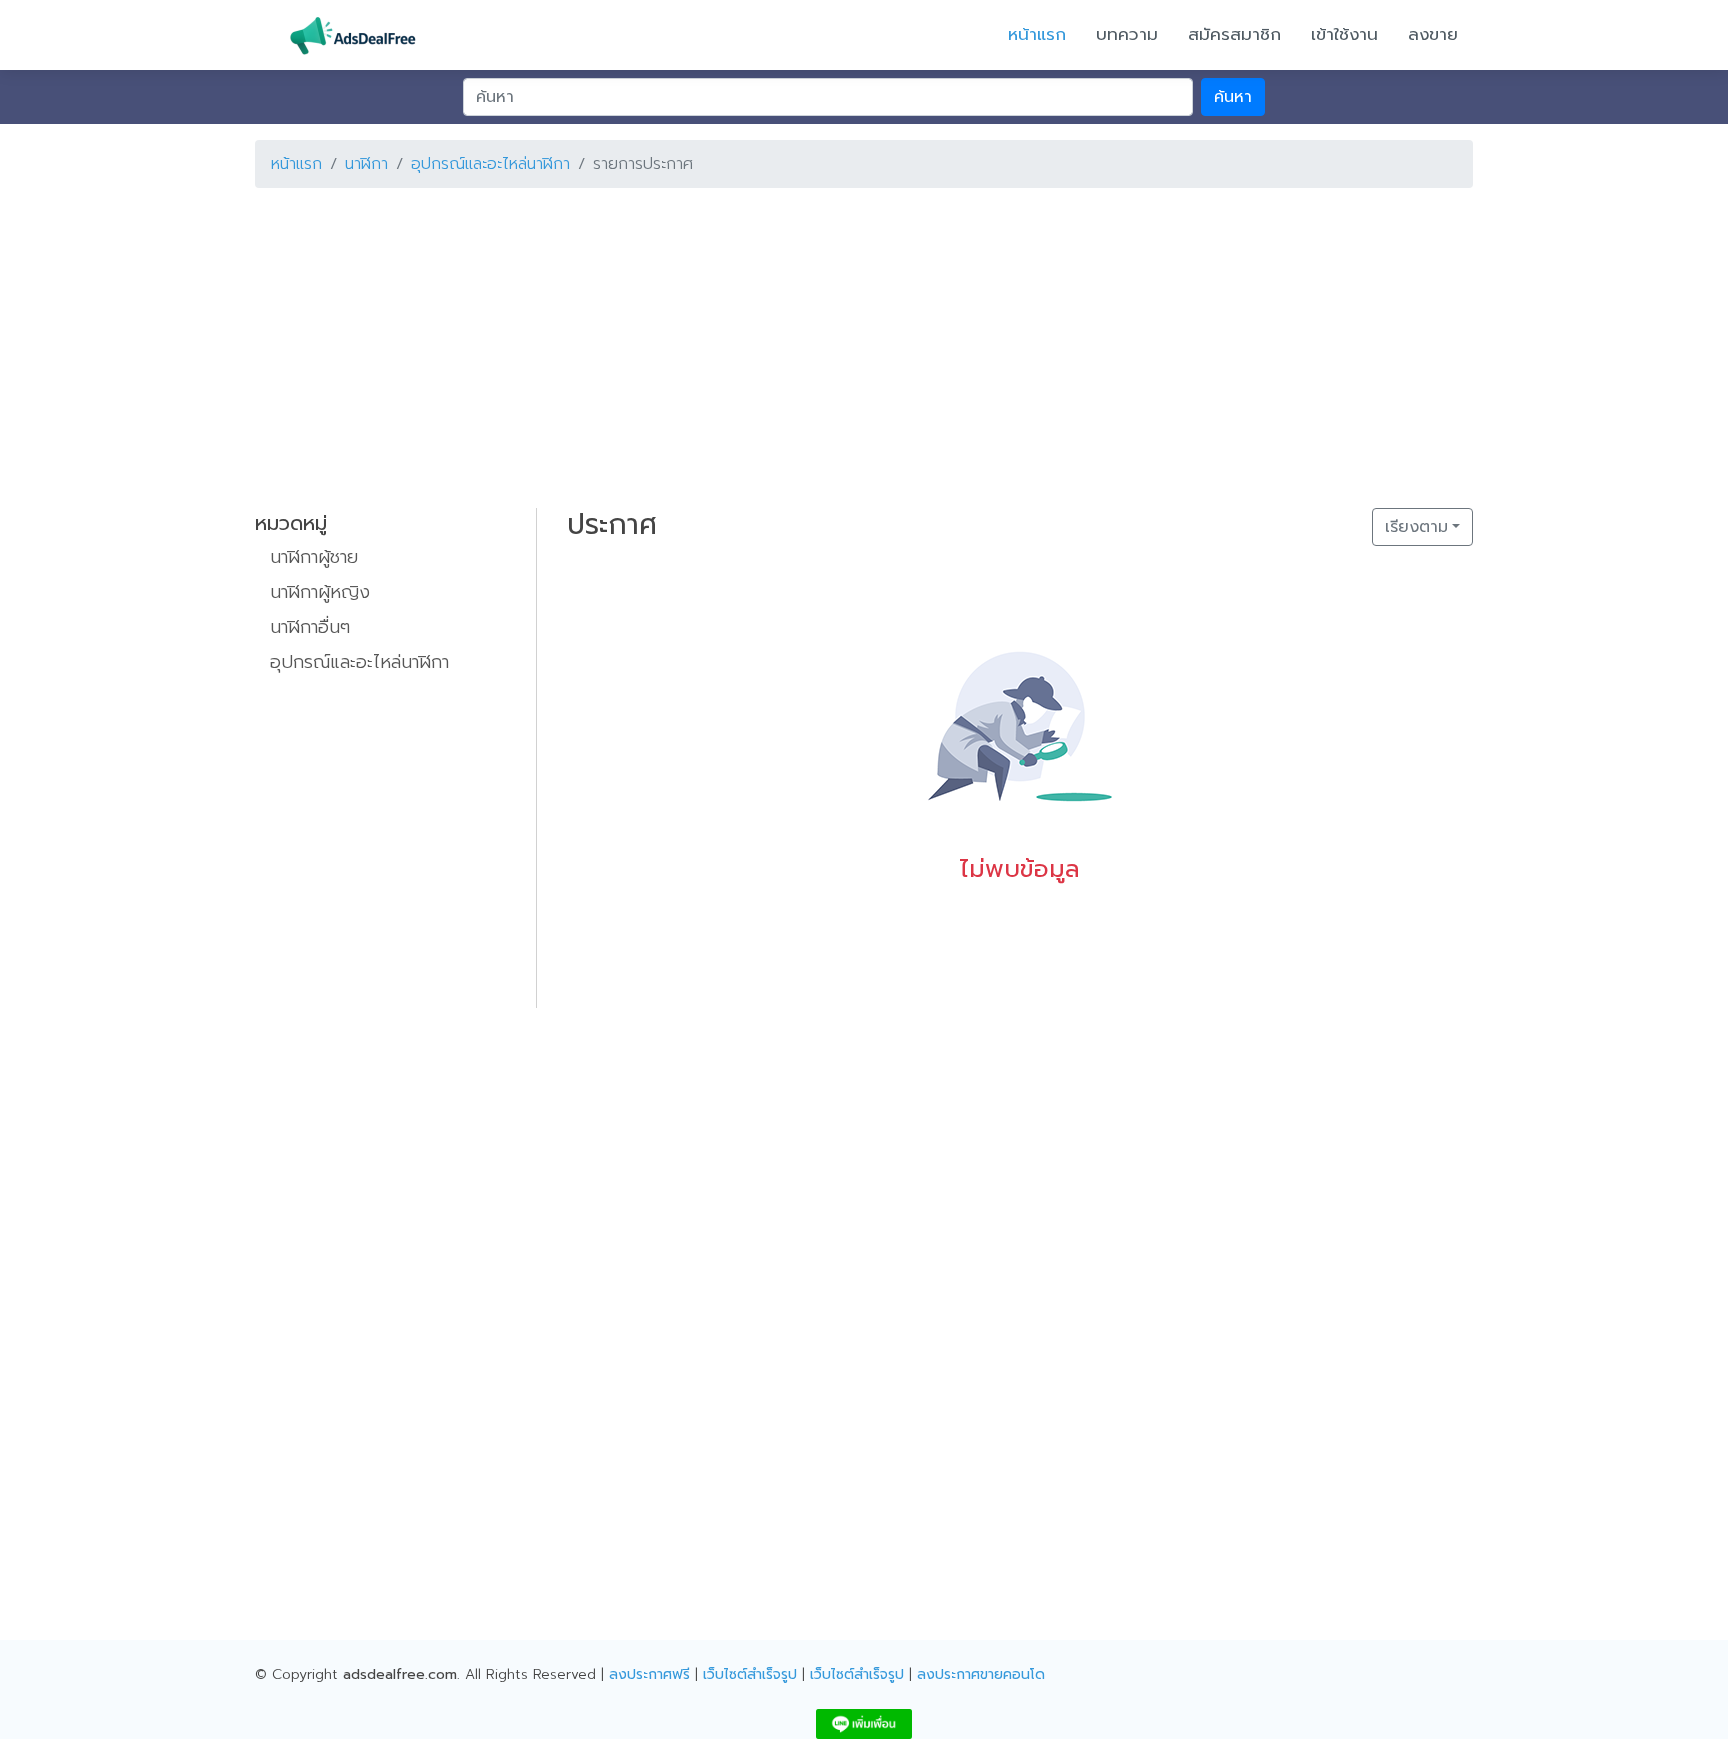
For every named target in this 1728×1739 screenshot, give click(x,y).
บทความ (1127, 34)
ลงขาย (1433, 34)
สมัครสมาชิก (1234, 34)
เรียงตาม (1416, 527)
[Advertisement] (855, 344)
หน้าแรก (1037, 34)
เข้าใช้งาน (1344, 34)
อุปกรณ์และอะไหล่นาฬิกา (490, 164)
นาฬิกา (366, 164)
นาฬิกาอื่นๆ (310, 627)
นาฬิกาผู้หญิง (320, 592)
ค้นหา (1233, 97)
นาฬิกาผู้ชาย (314, 557)
